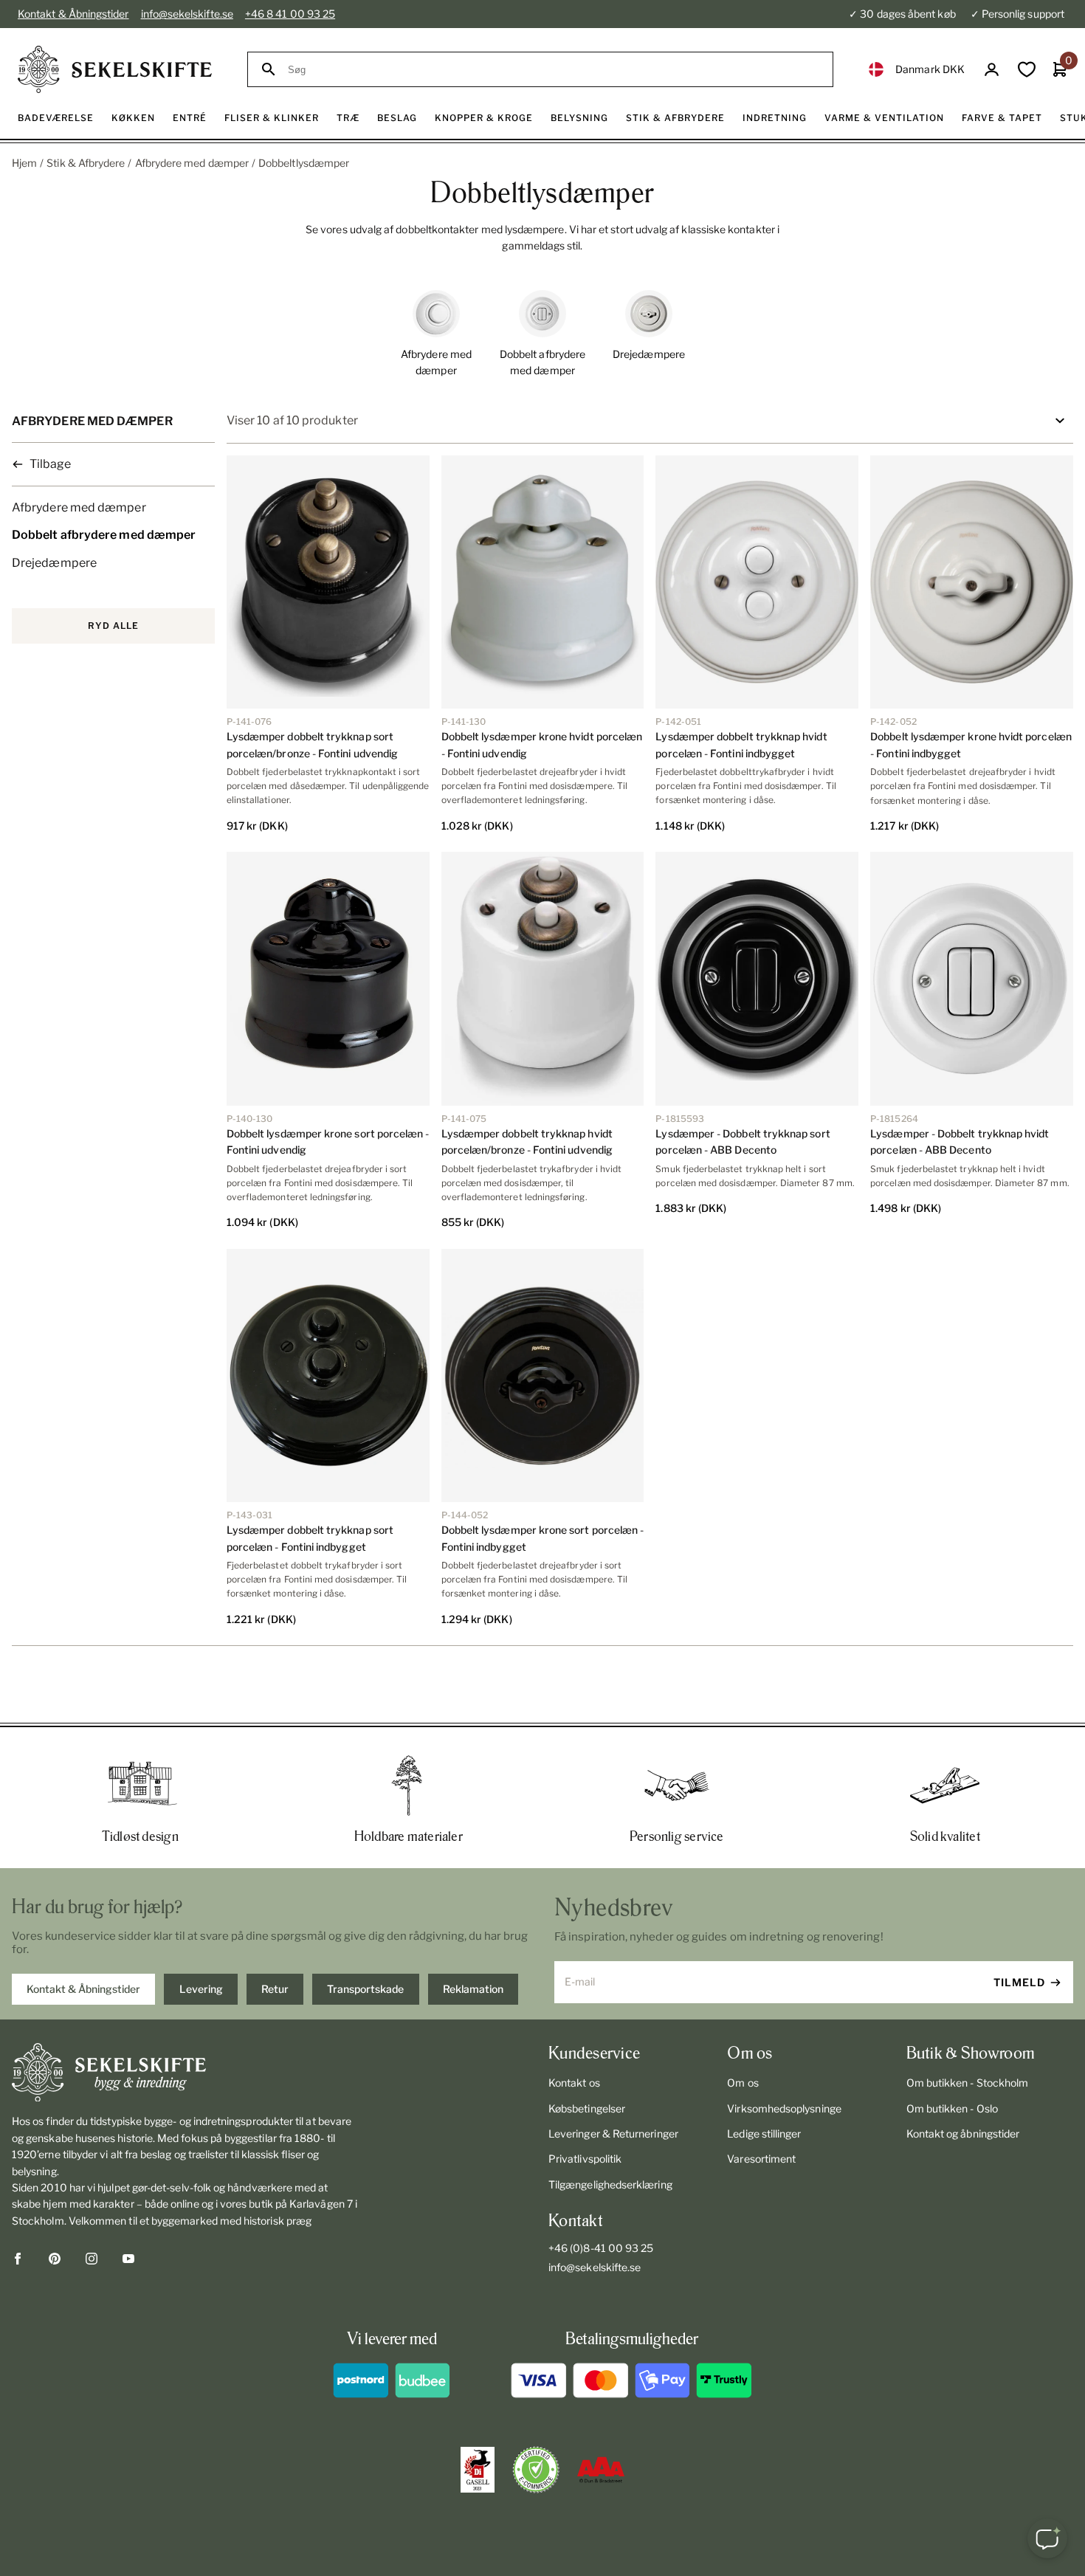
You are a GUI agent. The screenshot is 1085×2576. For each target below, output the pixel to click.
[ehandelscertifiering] (536, 2470)
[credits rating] (601, 2470)
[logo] (115, 69)
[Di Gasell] (478, 2470)
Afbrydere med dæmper (192, 163)
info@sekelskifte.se (187, 14)
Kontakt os (574, 2083)
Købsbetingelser (587, 2108)
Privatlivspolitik (585, 2159)
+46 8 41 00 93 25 (290, 14)
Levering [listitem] (201, 1989)
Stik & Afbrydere (86, 163)
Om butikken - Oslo (952, 2108)
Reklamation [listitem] (473, 1989)
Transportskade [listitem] (365, 1989)
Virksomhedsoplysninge (784, 2108)
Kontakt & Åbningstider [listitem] (83, 1989)
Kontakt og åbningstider (963, 2134)
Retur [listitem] (275, 1989)
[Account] (992, 70)
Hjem (24, 163)
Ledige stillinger (764, 2134)
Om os (743, 2083)
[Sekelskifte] (185, 2073)
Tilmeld (1019, 1982)
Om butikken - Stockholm (968, 2083)
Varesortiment (761, 2159)
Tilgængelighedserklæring (610, 2184)
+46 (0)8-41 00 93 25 (601, 2248)
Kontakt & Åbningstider (73, 14)
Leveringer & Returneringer (613, 2134)
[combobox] (554, 70)
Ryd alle (113, 626)
